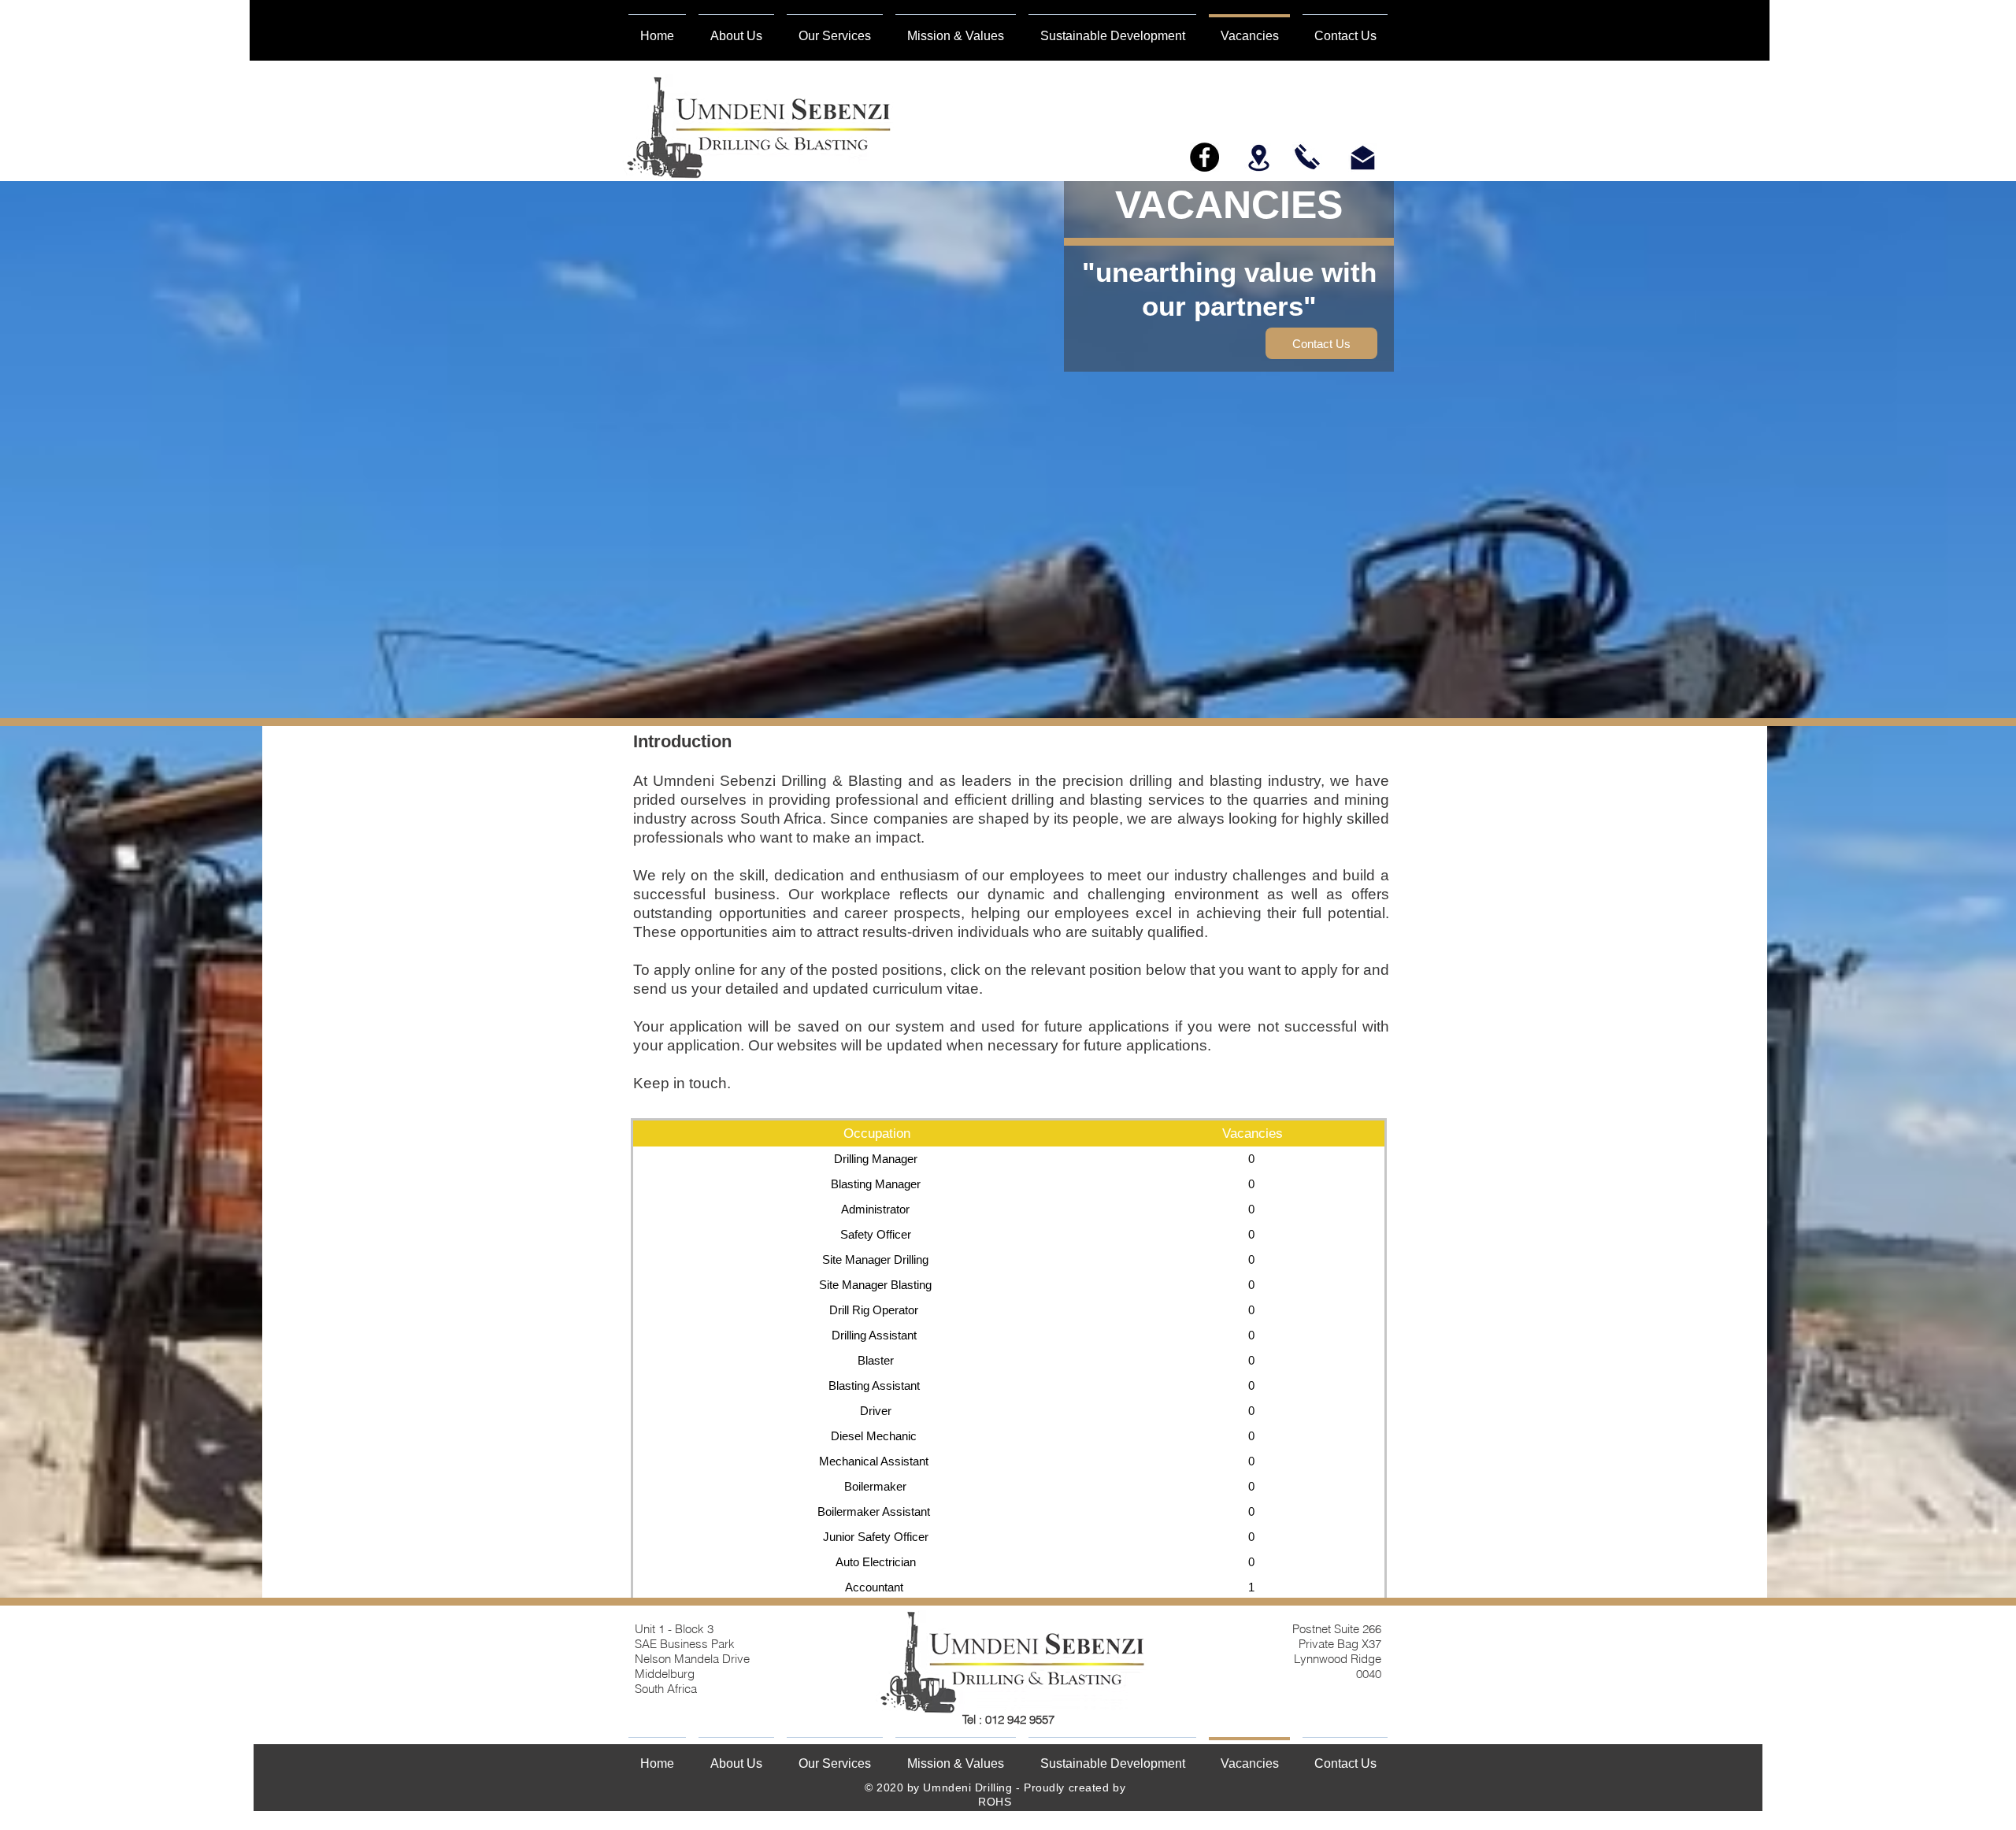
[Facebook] (1204, 157)
